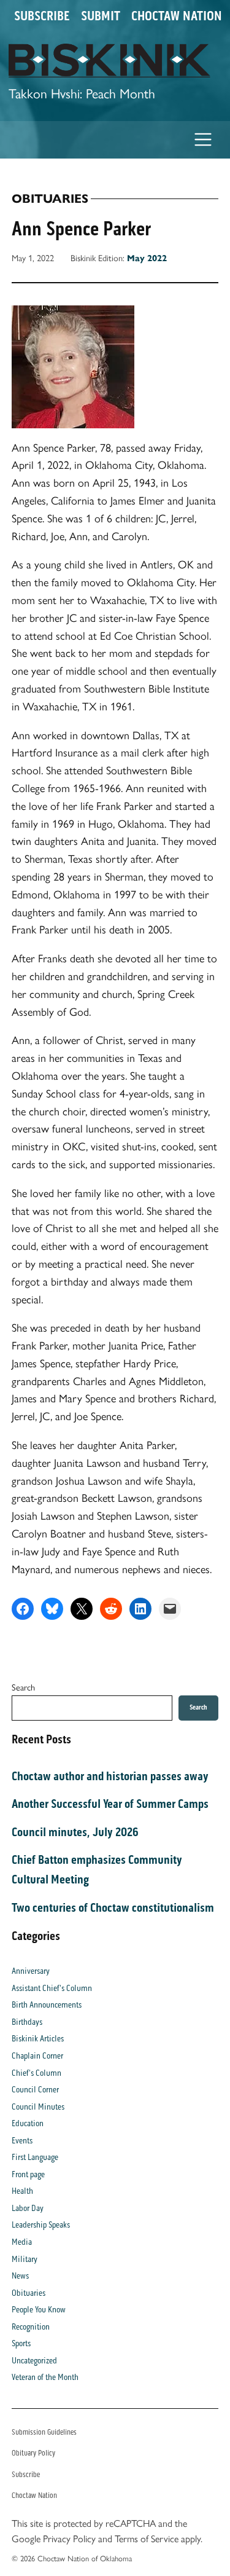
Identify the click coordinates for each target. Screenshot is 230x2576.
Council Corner (35, 2090)
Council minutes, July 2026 (75, 1832)
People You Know (39, 2310)
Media (22, 2242)
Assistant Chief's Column (52, 1988)
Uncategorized (34, 2361)
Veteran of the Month (45, 2377)
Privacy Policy (69, 2539)
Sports (21, 2343)
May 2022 (147, 258)
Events (22, 2141)
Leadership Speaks (41, 2225)
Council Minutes (38, 2107)
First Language (35, 2157)
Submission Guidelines (44, 2432)
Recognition (31, 2327)
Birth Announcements (47, 2005)
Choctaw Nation (177, 16)
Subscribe (42, 16)
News (20, 2276)
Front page (28, 2174)
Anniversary (31, 1971)
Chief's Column (36, 2073)
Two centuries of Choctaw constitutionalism (113, 1907)
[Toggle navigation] (203, 140)
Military (25, 2259)
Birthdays (27, 2022)
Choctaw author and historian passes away (110, 1776)
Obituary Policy (33, 2453)
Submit (101, 16)
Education (28, 2123)
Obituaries (50, 199)
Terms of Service (147, 2539)
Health (22, 2191)
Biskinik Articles (38, 2039)
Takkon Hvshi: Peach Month (82, 93)
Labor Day (28, 2208)
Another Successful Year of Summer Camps (110, 1804)
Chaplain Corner (37, 2056)
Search (23, 1687)
